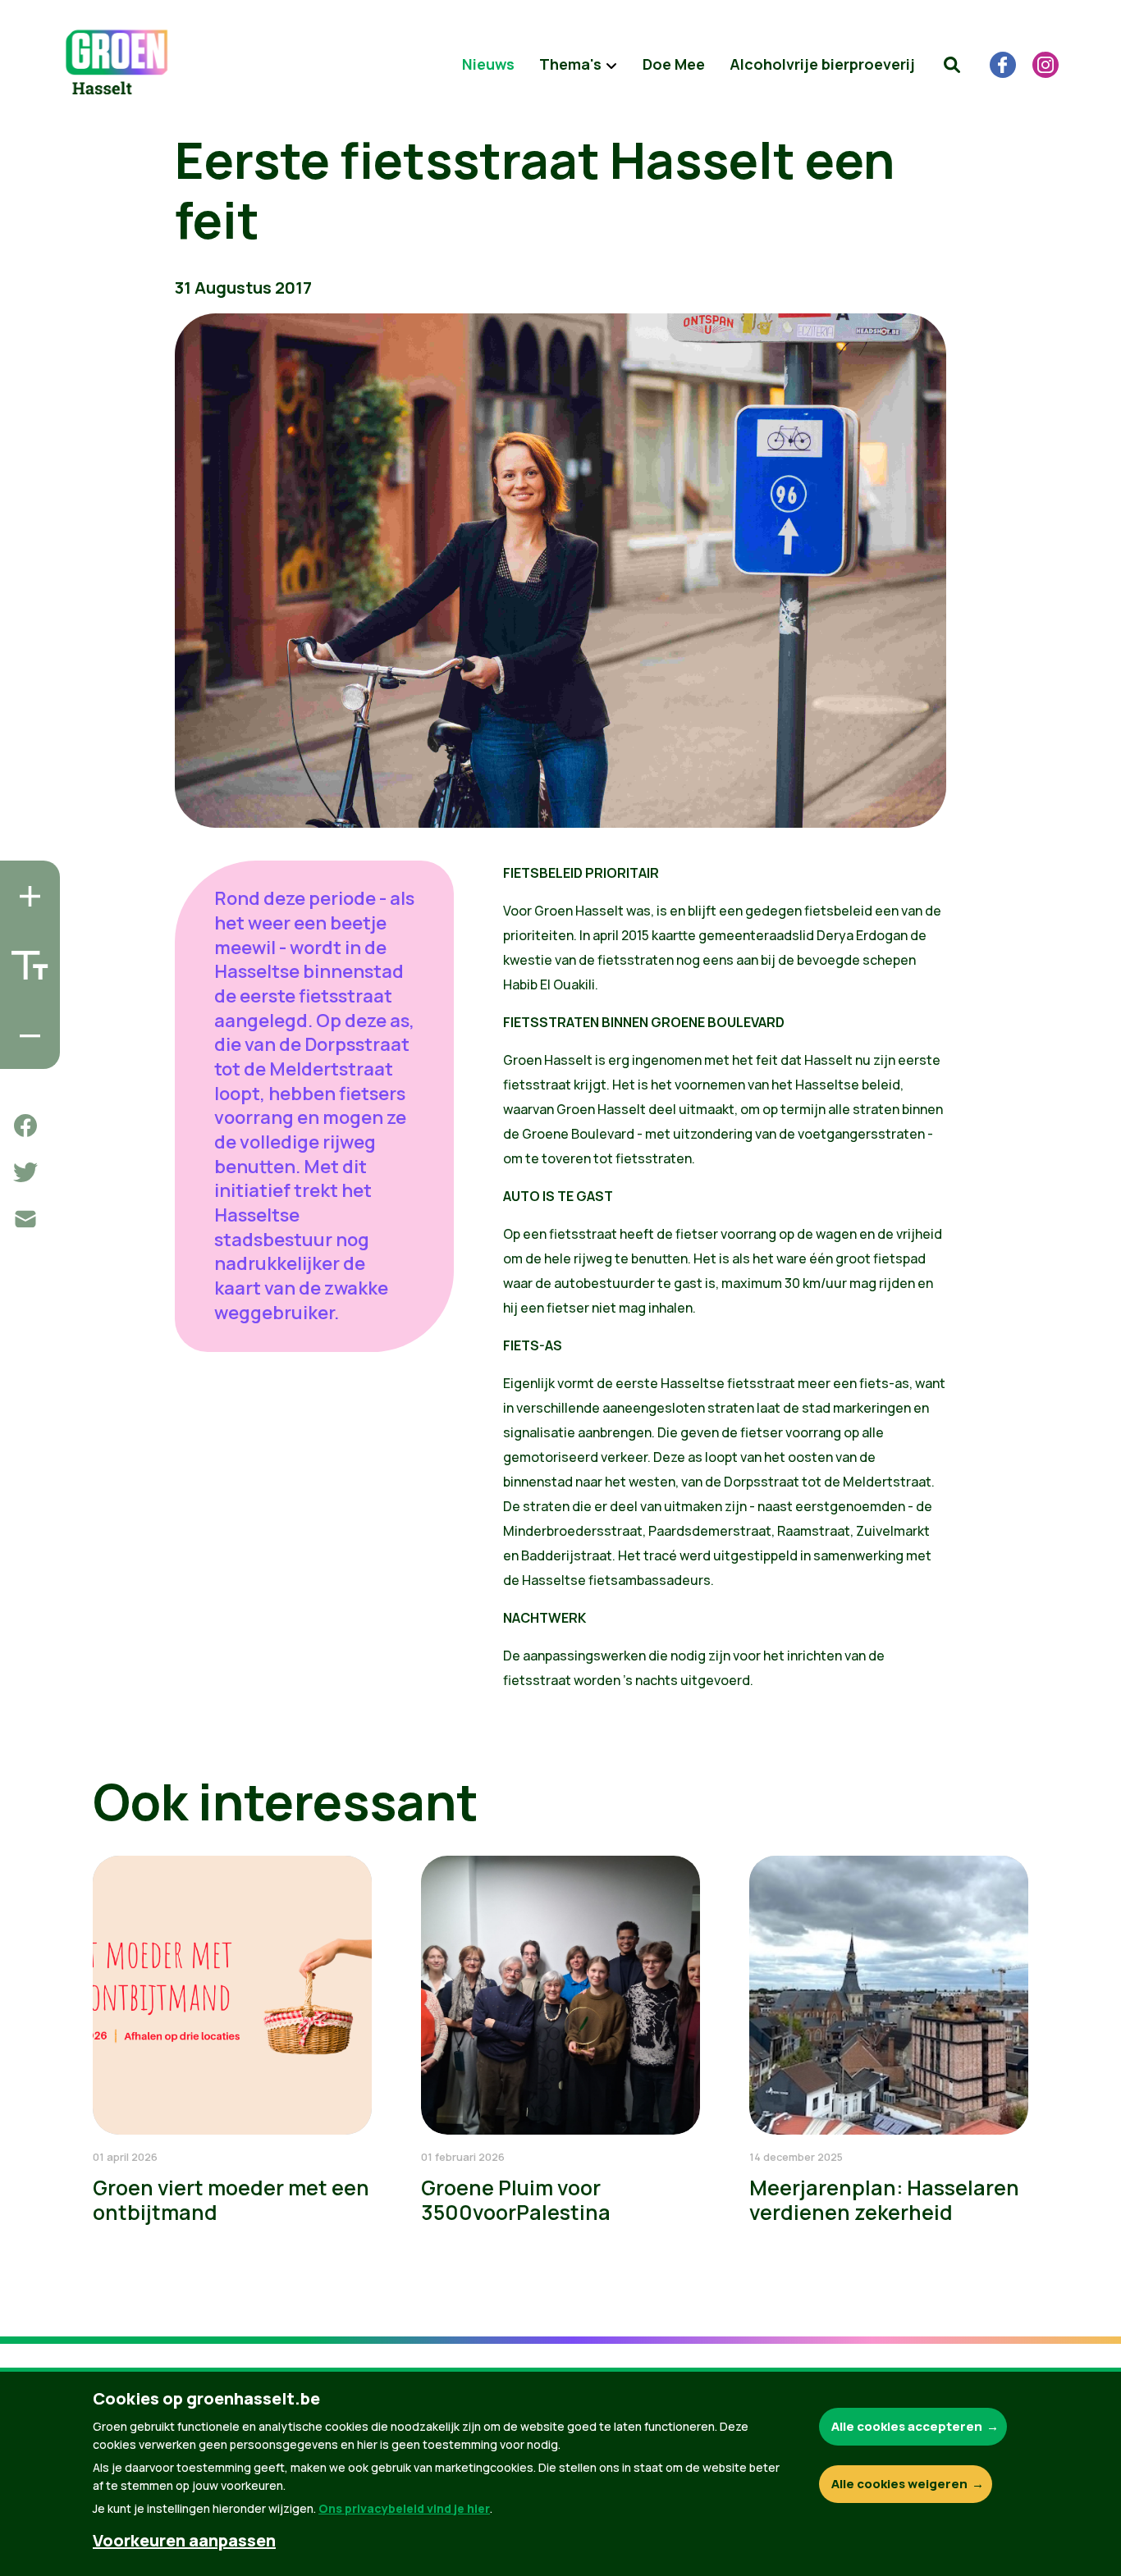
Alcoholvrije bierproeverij (822, 64)
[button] (952, 65)
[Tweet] (25, 1172)
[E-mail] (25, 1219)
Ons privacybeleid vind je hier (404, 2508)
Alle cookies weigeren (899, 2484)
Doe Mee (674, 64)
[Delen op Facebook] (25, 1126)
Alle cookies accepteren (907, 2426)
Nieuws (488, 64)
